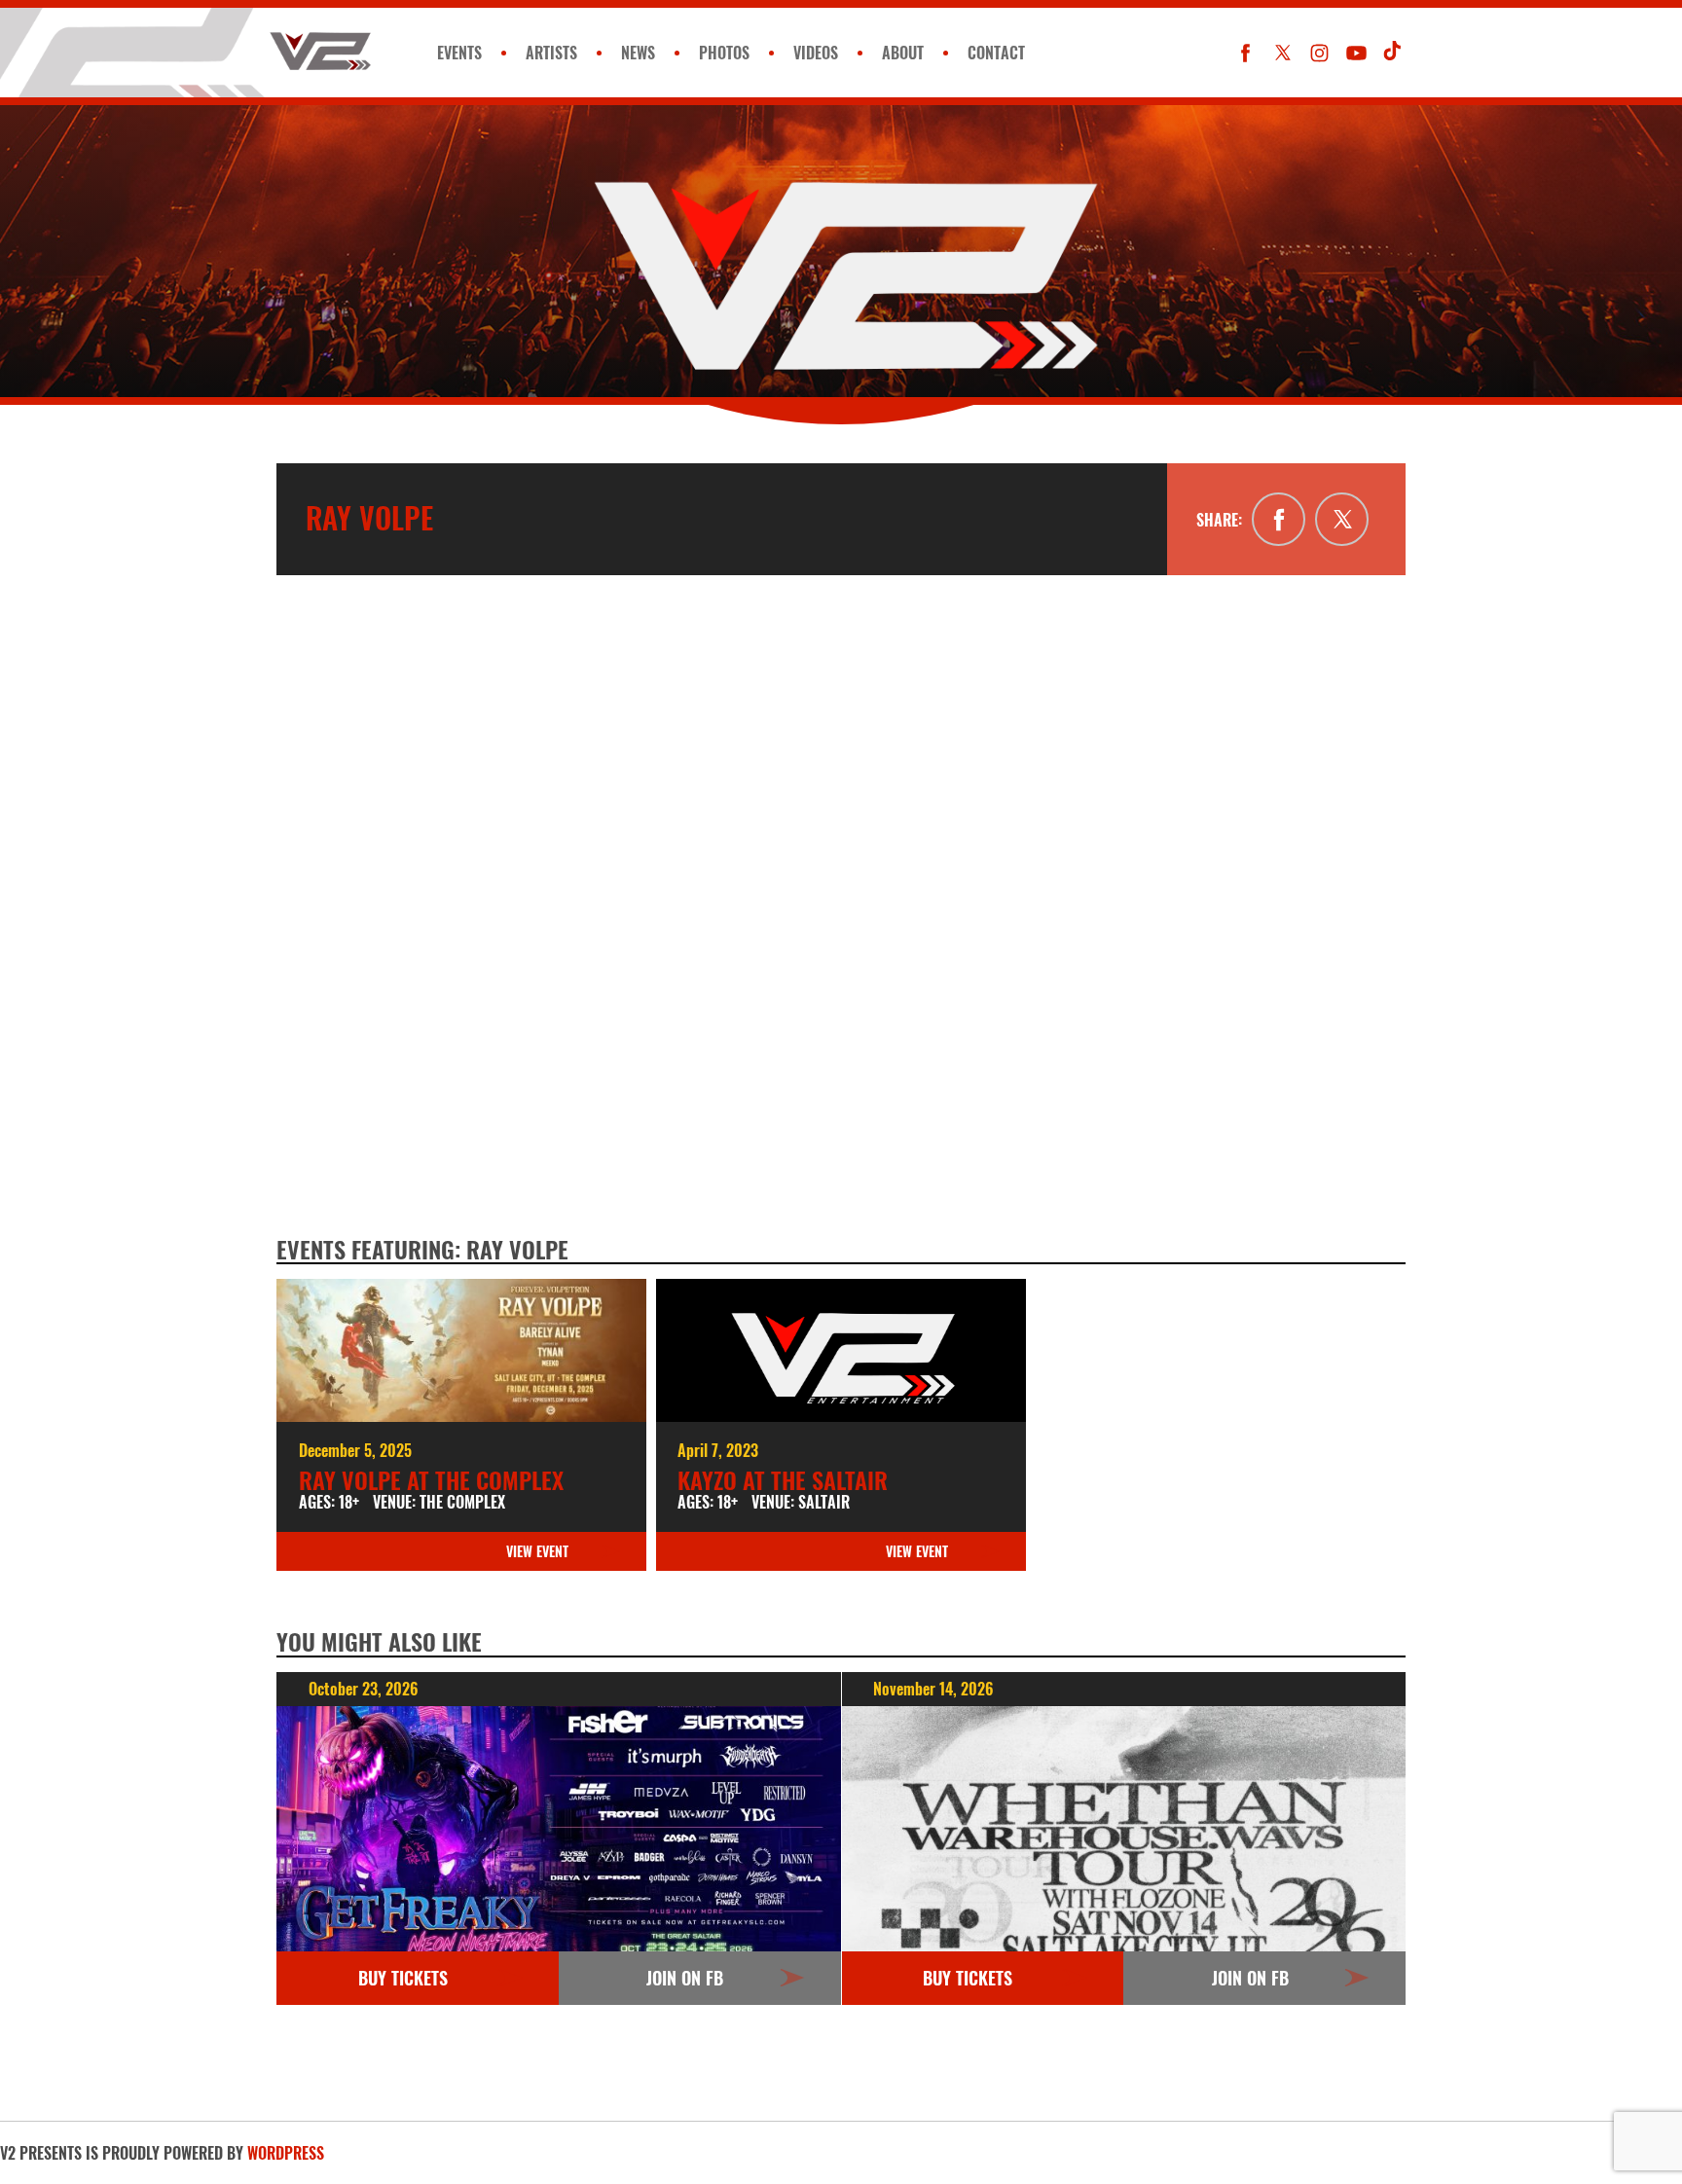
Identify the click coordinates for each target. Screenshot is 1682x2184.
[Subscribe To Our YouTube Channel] (1356, 53)
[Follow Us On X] (1282, 53)
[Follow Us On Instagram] (1319, 53)
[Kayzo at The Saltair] (841, 1350)
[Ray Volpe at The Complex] (461, 1350)
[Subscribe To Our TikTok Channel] (1393, 53)
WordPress (286, 2153)
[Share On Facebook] (1279, 519)
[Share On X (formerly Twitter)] (1342, 519)
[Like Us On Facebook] (1245, 53)
